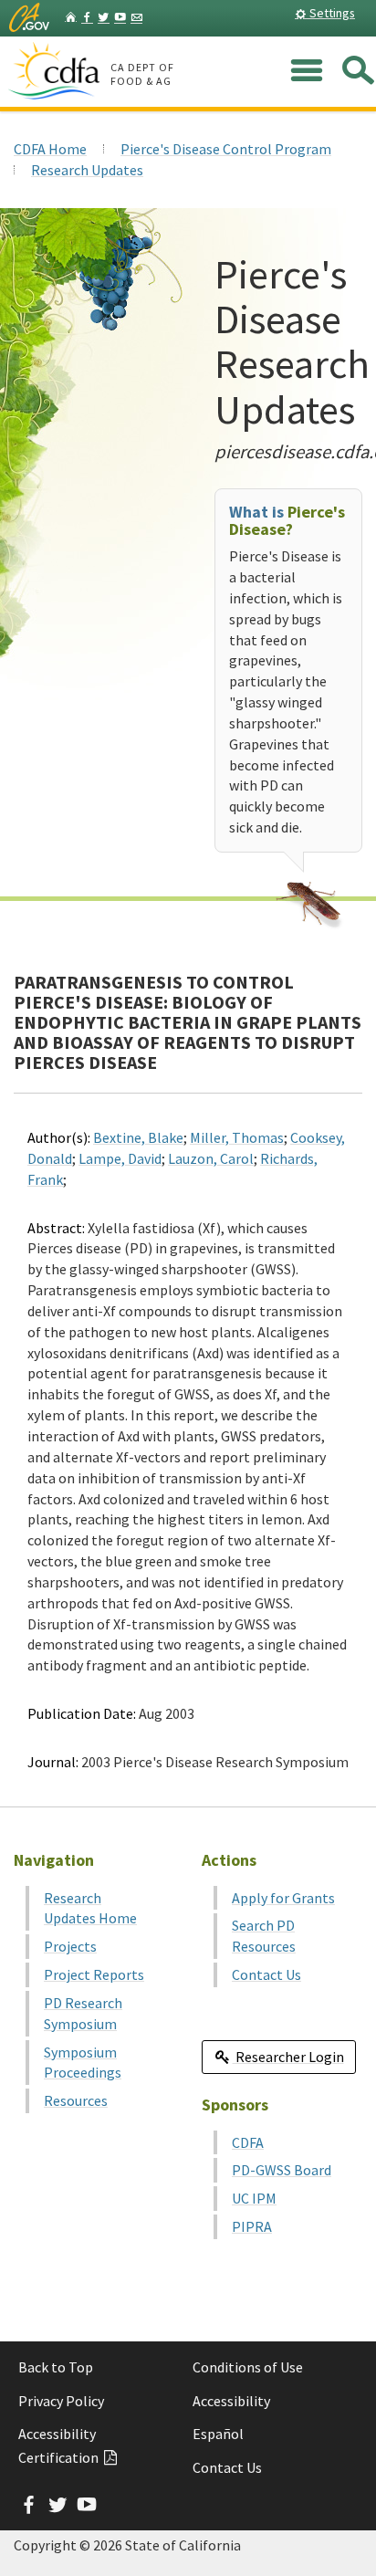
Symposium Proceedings (83, 2063)
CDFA (248, 2142)
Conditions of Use (248, 2367)
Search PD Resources (264, 1936)
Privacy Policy (61, 2401)
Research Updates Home (90, 1908)
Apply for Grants (283, 1898)
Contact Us (266, 1974)
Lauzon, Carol (211, 1158)
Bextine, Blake (138, 1137)
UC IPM (254, 2198)
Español (218, 2434)
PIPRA (252, 2226)
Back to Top (56, 2367)
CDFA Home (50, 149)
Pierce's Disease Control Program (226, 149)
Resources (76, 2100)
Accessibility (231, 2401)
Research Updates (87, 170)
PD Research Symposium (83, 2013)
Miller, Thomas (237, 1137)
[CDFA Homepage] (57, 72)
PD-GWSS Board (282, 2170)
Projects (70, 1946)
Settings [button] (331, 13)
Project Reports (94, 1974)
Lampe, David (120, 1158)
